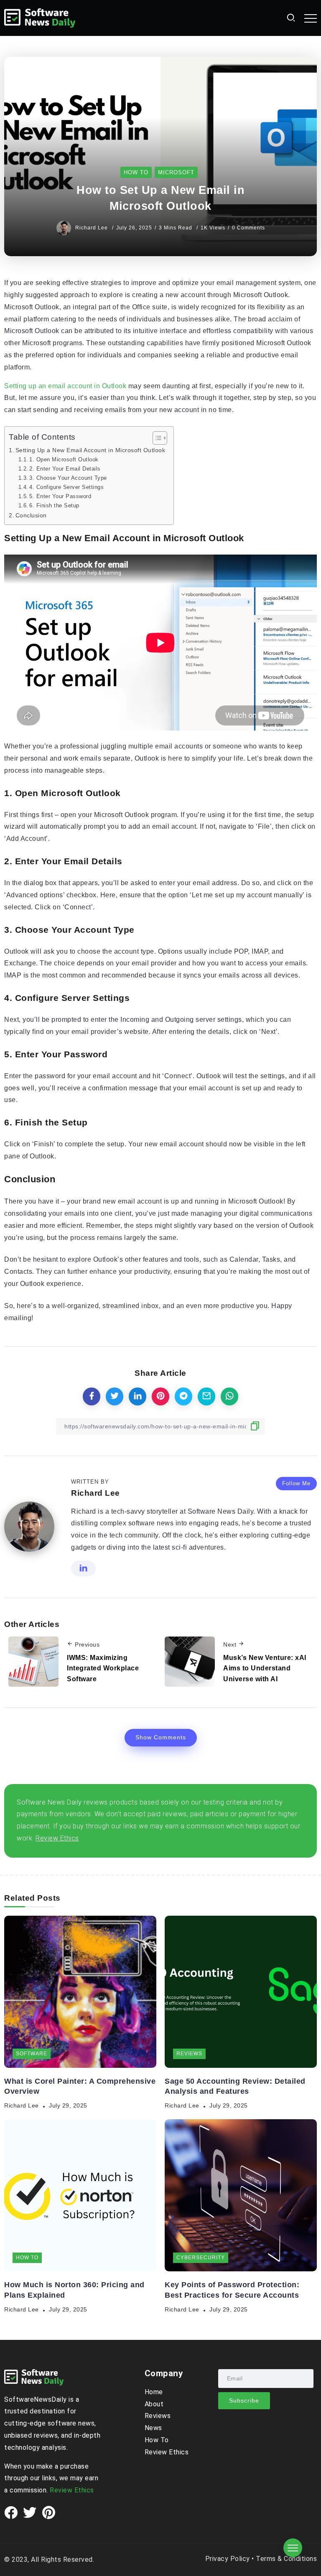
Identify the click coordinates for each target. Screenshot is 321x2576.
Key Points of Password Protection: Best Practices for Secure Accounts (232, 2290)
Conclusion (31, 515)
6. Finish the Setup (54, 505)
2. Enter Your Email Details (65, 469)
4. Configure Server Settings (66, 487)
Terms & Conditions (286, 2559)
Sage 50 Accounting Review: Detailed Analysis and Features (235, 2086)
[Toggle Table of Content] (156, 438)
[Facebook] (11, 2513)
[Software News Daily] (40, 17)
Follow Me (296, 1483)
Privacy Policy (228, 2559)
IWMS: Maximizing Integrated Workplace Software (103, 1668)
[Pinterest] (49, 2513)
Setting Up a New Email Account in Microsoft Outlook (90, 450)
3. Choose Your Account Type (68, 478)
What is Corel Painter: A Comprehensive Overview (80, 2086)
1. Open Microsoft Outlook (64, 459)
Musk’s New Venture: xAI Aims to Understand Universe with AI (265, 1668)
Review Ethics (72, 2490)
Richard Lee (92, 228)
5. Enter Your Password (60, 496)
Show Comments (161, 1737)
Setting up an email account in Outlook (65, 386)
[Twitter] (30, 2513)
